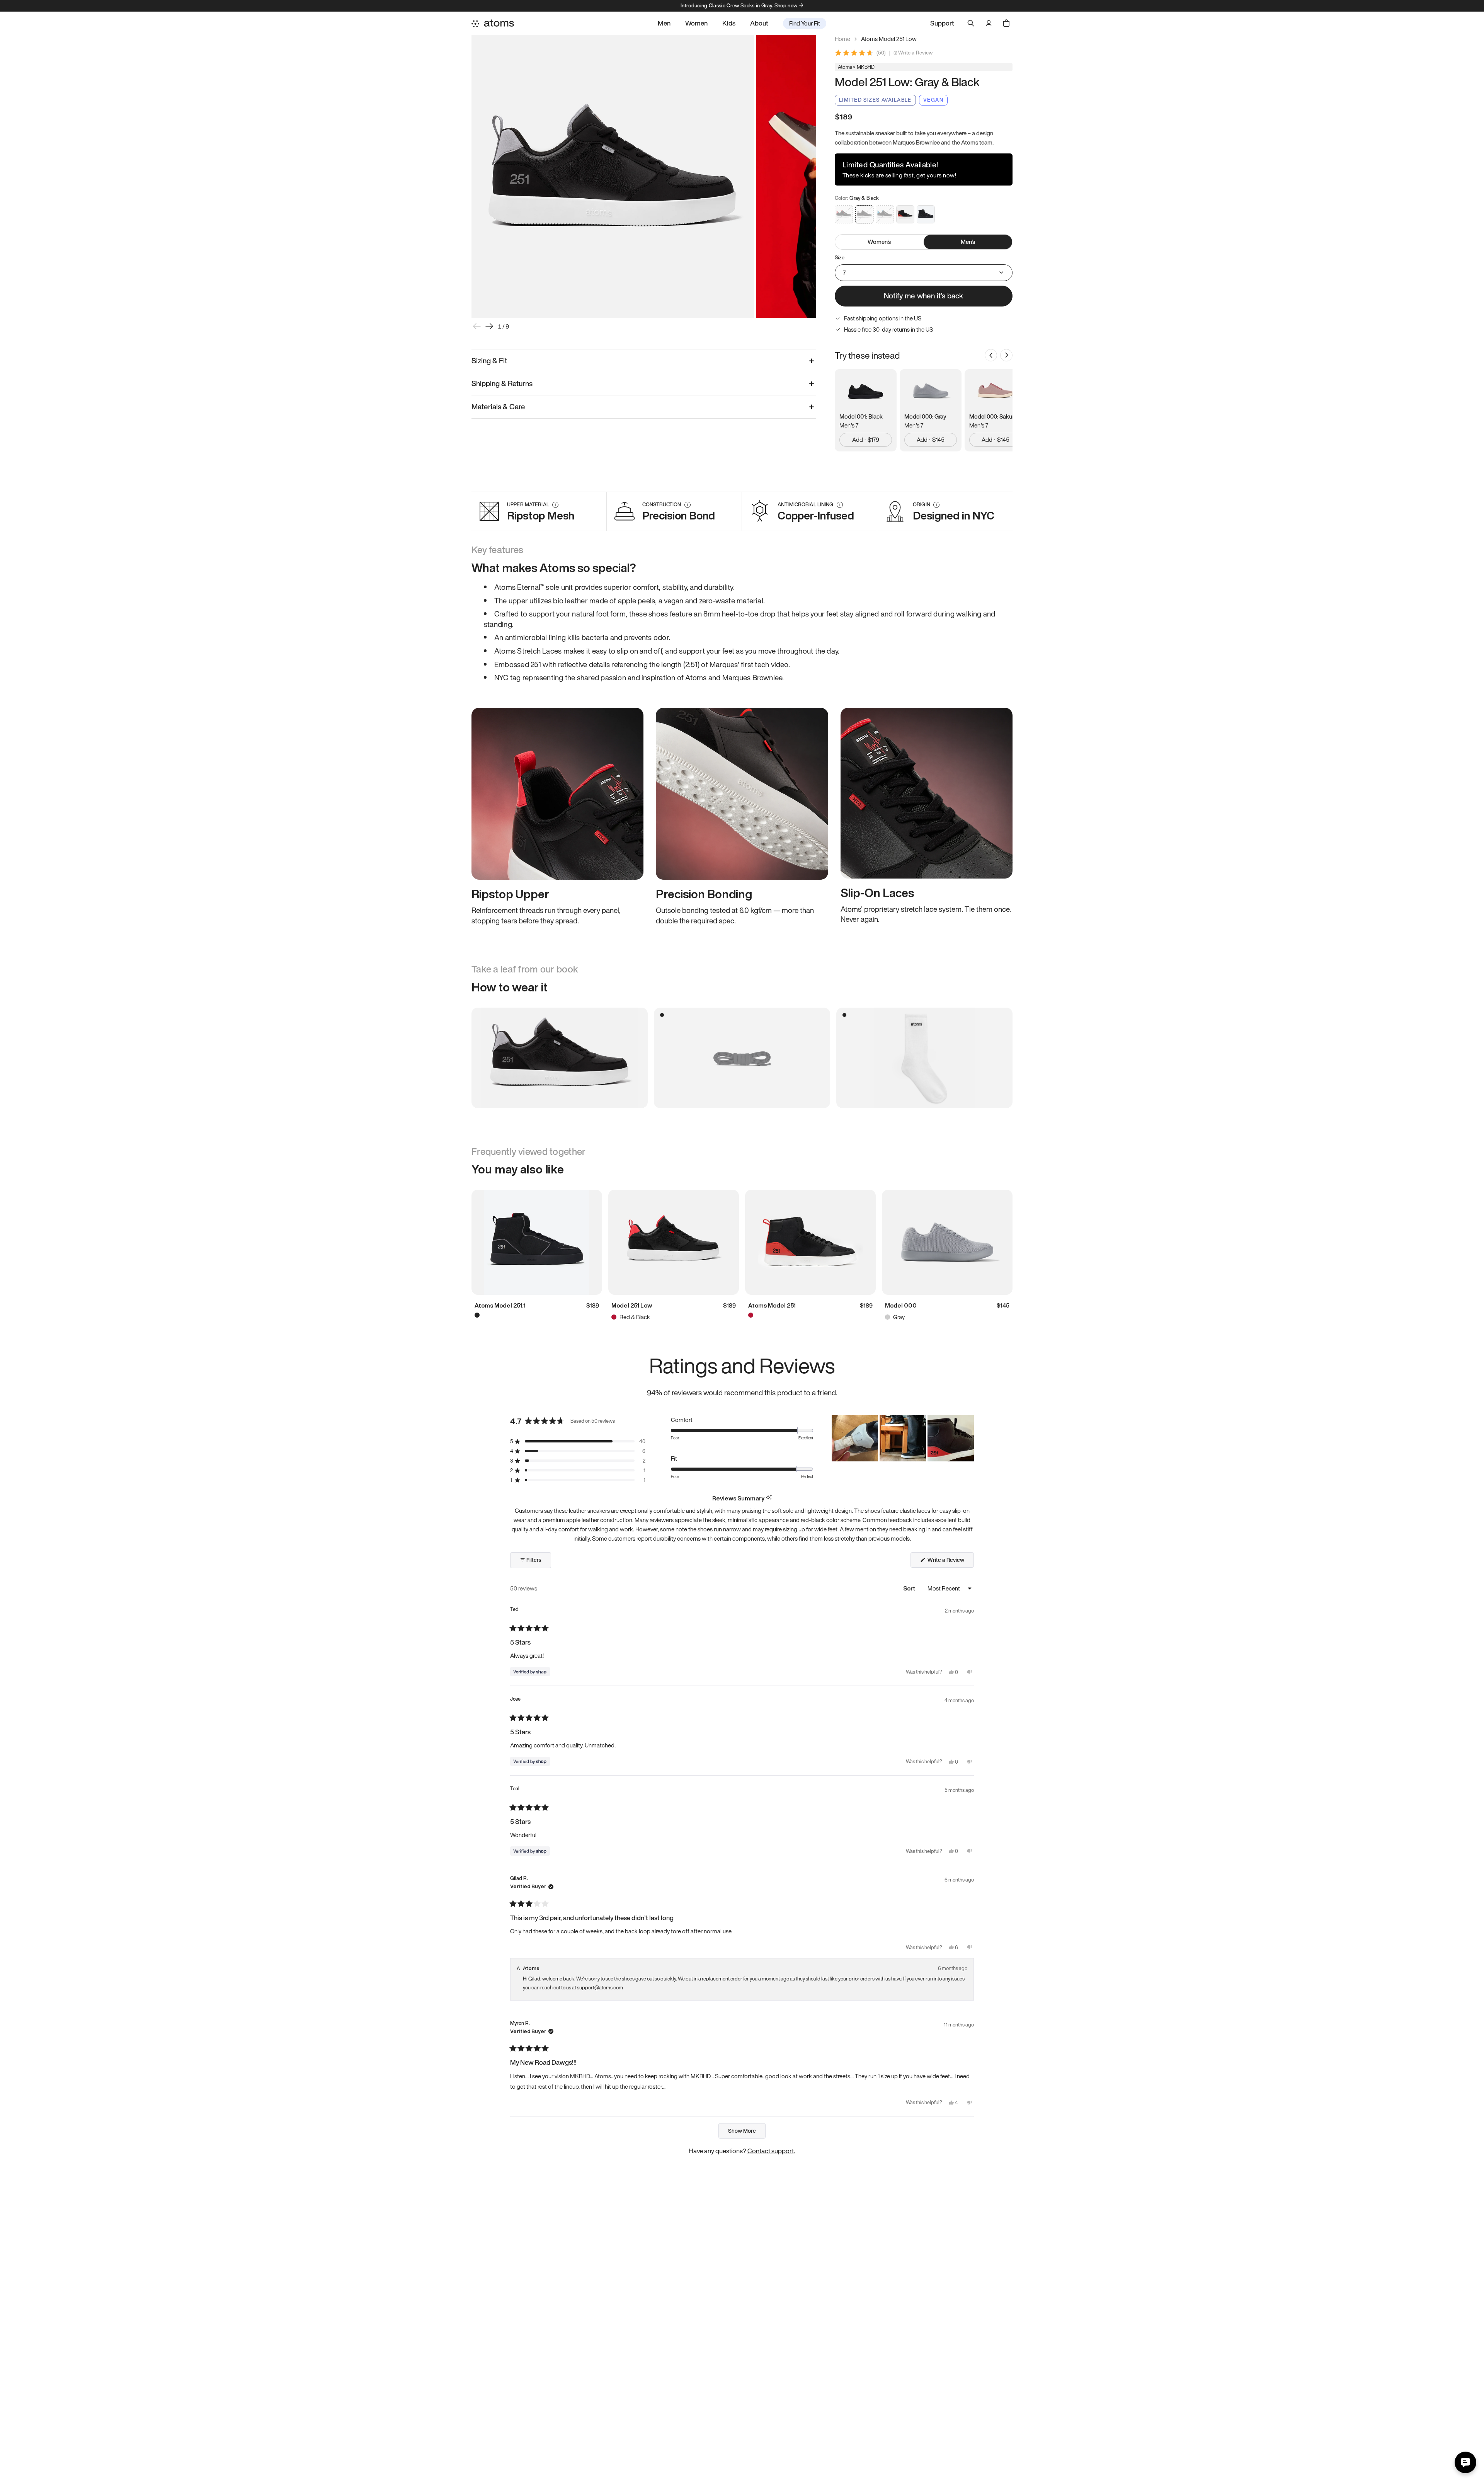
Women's (879, 242)
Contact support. (771, 2151)
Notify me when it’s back (923, 296)
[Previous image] (477, 326)
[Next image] (489, 326)
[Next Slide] (968, 1438)
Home (842, 39)
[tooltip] (769, 1498)
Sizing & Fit (489, 361)
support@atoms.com (600, 1988)
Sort (910, 1588)
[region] (903, 1438)
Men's (968, 242)
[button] (578, 1441)
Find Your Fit (805, 23)
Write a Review (916, 53)
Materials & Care (498, 407)
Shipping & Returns (502, 383)
